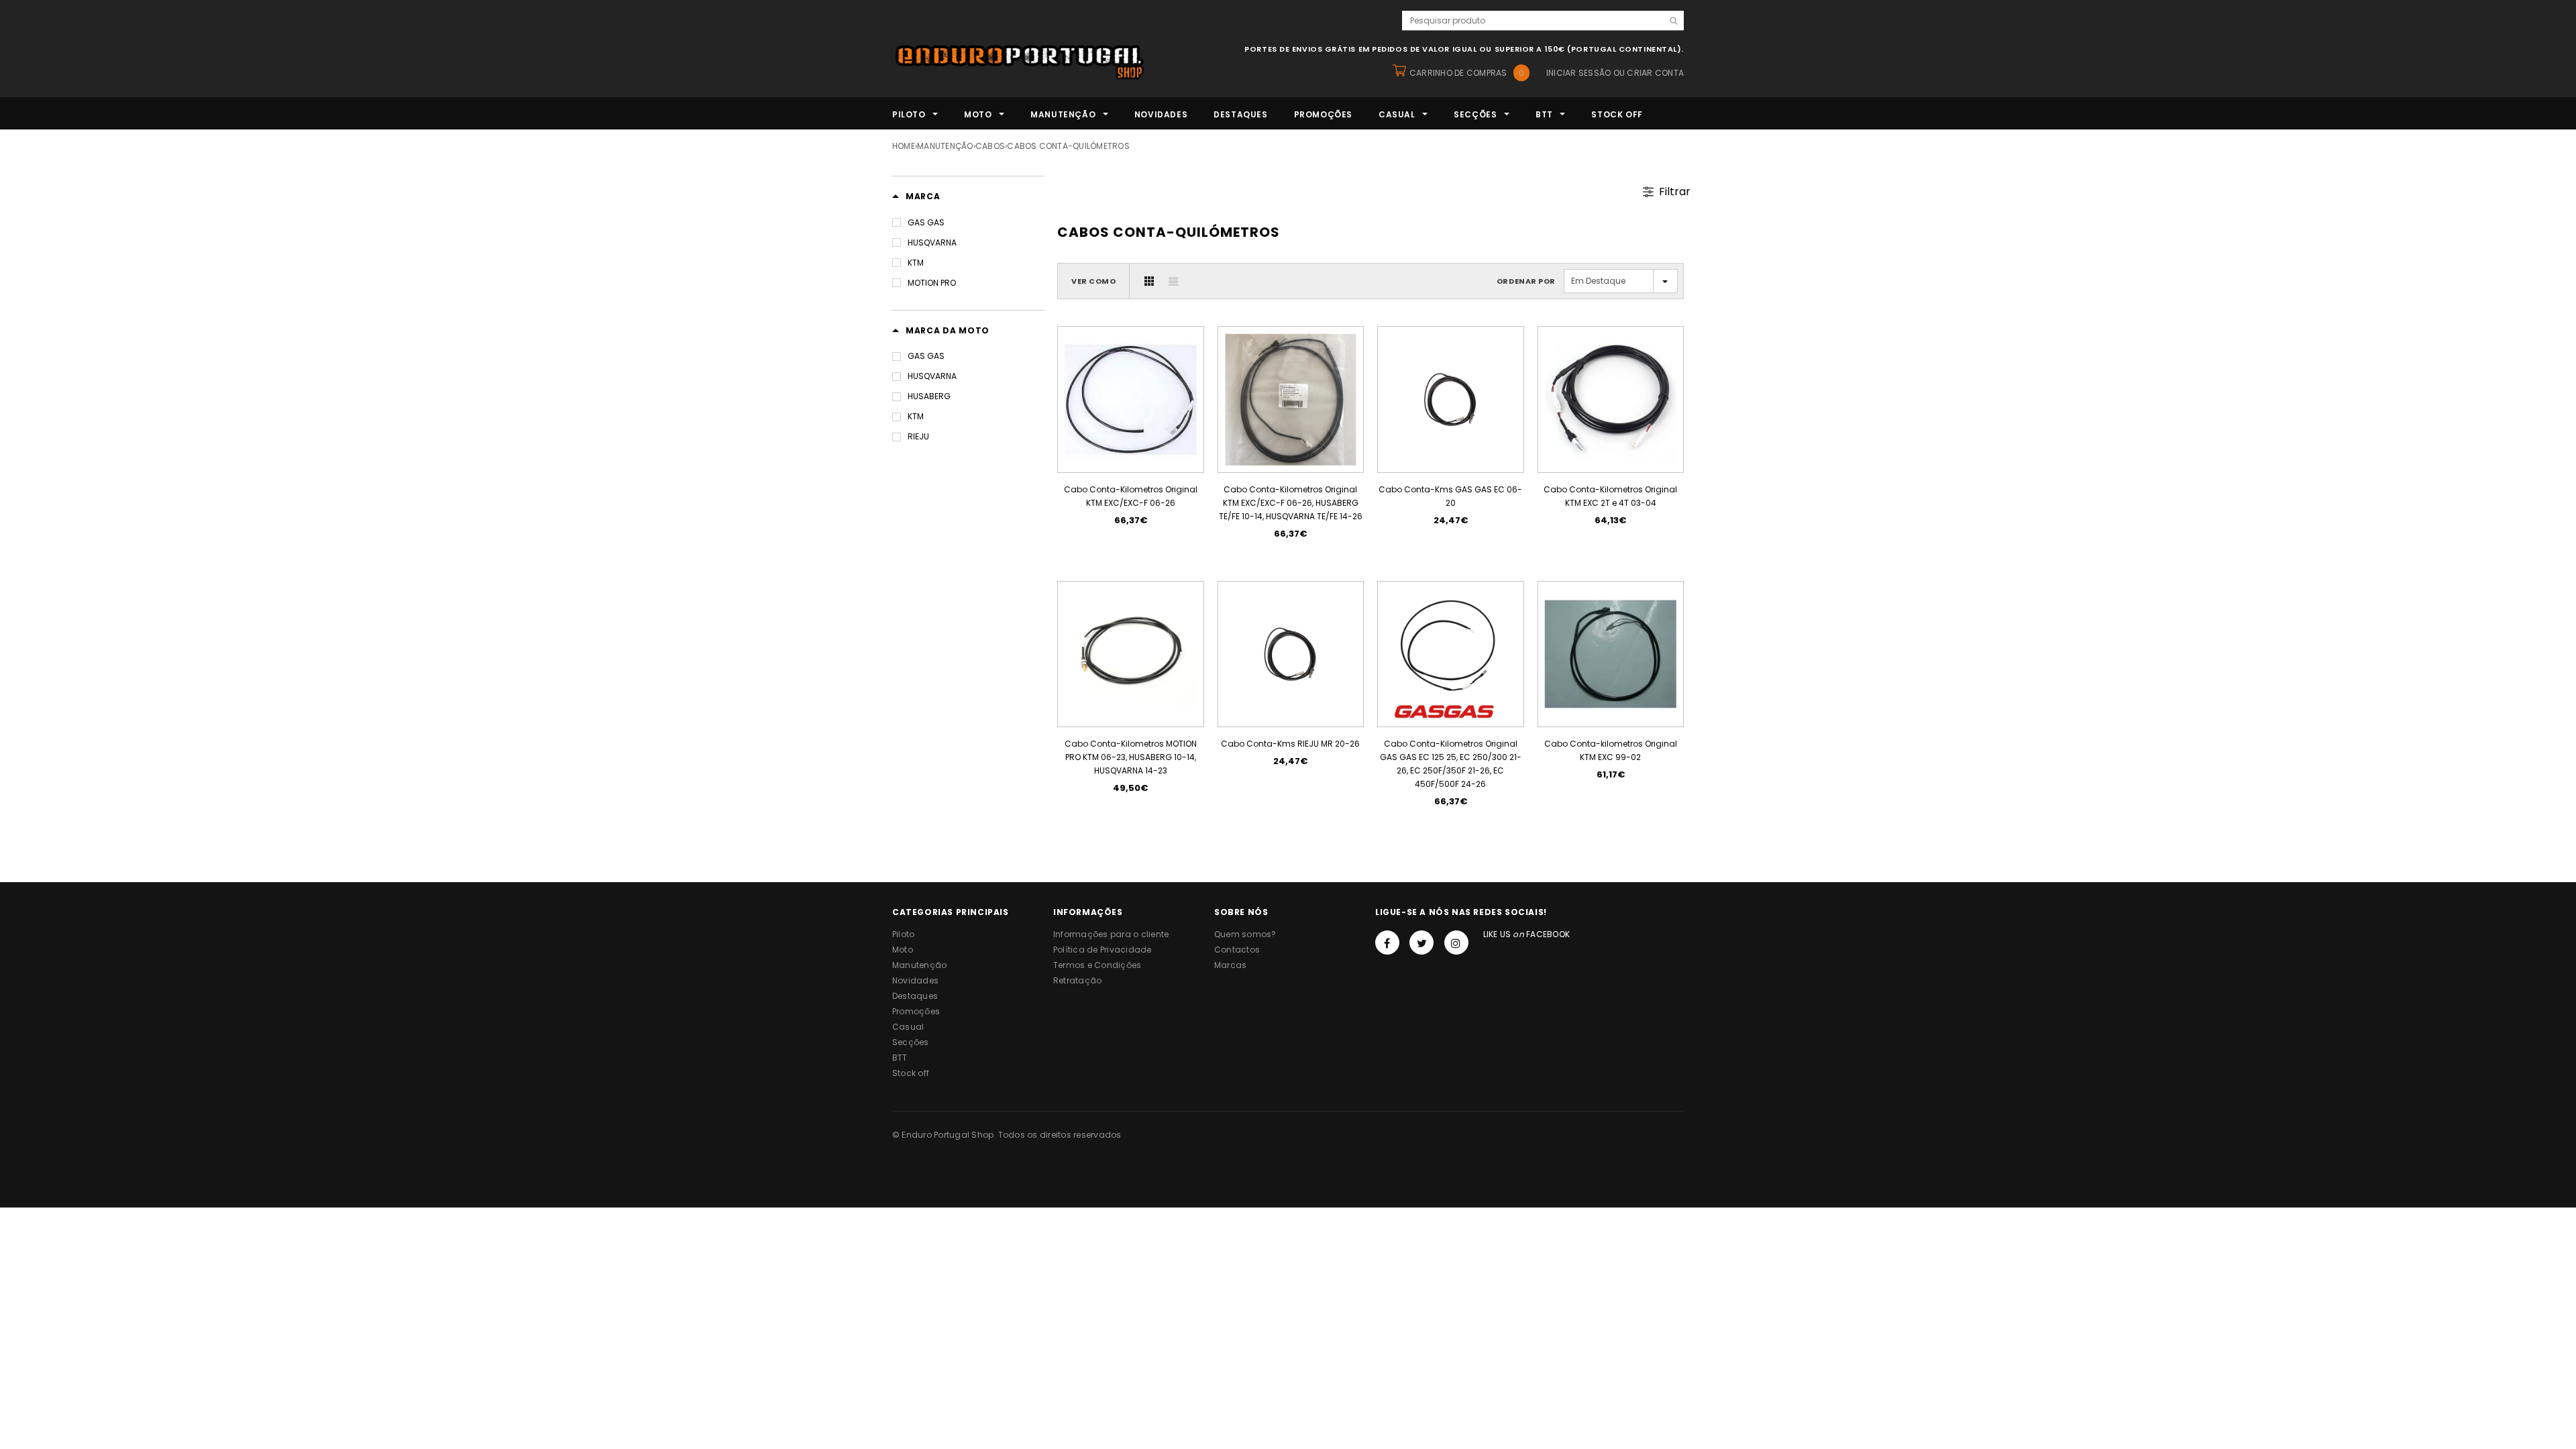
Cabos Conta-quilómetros (1068, 146)
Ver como (1093, 281)
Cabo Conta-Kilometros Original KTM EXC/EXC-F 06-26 (1131, 496)
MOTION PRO (932, 283)
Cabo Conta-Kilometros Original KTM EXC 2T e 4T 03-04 (1610, 496)
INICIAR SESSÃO (1578, 73)
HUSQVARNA (932, 243)
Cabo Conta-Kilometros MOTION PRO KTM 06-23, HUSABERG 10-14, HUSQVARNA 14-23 (1131, 757)
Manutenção (945, 146)
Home (904, 146)
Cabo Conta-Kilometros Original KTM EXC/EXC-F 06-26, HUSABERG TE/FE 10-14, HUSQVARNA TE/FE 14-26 (1291, 503)
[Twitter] (1421, 943)
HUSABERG (929, 396)
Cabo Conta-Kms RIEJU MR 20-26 (1290, 744)
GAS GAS (926, 222)
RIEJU (918, 436)
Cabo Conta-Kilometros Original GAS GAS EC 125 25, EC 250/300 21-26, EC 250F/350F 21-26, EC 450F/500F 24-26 (1451, 764)
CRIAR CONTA (1655, 73)
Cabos (990, 146)
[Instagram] (1456, 943)
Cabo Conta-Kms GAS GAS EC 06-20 (1450, 496)
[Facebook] (1387, 943)
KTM (916, 263)
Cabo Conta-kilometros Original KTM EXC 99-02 (1611, 750)
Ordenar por (1526, 281)
